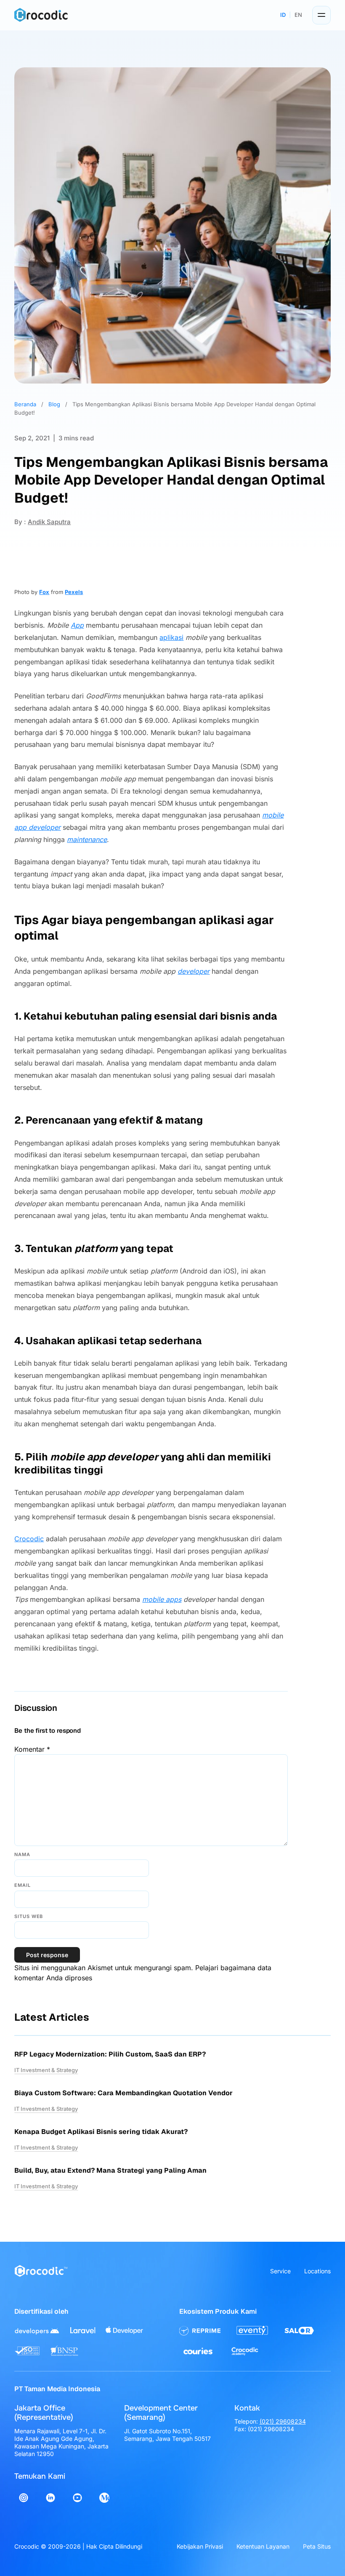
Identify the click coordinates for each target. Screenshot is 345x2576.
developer (194, 971)
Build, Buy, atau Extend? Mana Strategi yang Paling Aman (110, 2170)
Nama (22, 1854)
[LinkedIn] (50, 2498)
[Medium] (104, 2498)
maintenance (87, 839)
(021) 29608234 (283, 2421)
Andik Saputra (49, 522)
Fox (44, 592)
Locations (317, 2271)
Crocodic (29, 1539)
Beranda (25, 404)
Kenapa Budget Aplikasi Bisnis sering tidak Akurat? (101, 2132)
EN (298, 15)
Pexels (74, 592)
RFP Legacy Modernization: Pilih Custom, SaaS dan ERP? (110, 2054)
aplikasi (171, 637)
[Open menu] (321, 15)
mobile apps (162, 1599)
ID (283, 15)
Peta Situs (317, 2546)
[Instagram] (24, 2498)
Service (280, 2271)
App (77, 625)
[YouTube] (77, 2498)
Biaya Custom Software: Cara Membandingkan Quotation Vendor (123, 2093)
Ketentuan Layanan (263, 2546)
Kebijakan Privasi (200, 2546)
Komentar (32, 1749)
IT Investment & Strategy (46, 2070)
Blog (54, 404)
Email (22, 1885)
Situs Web (29, 1916)
